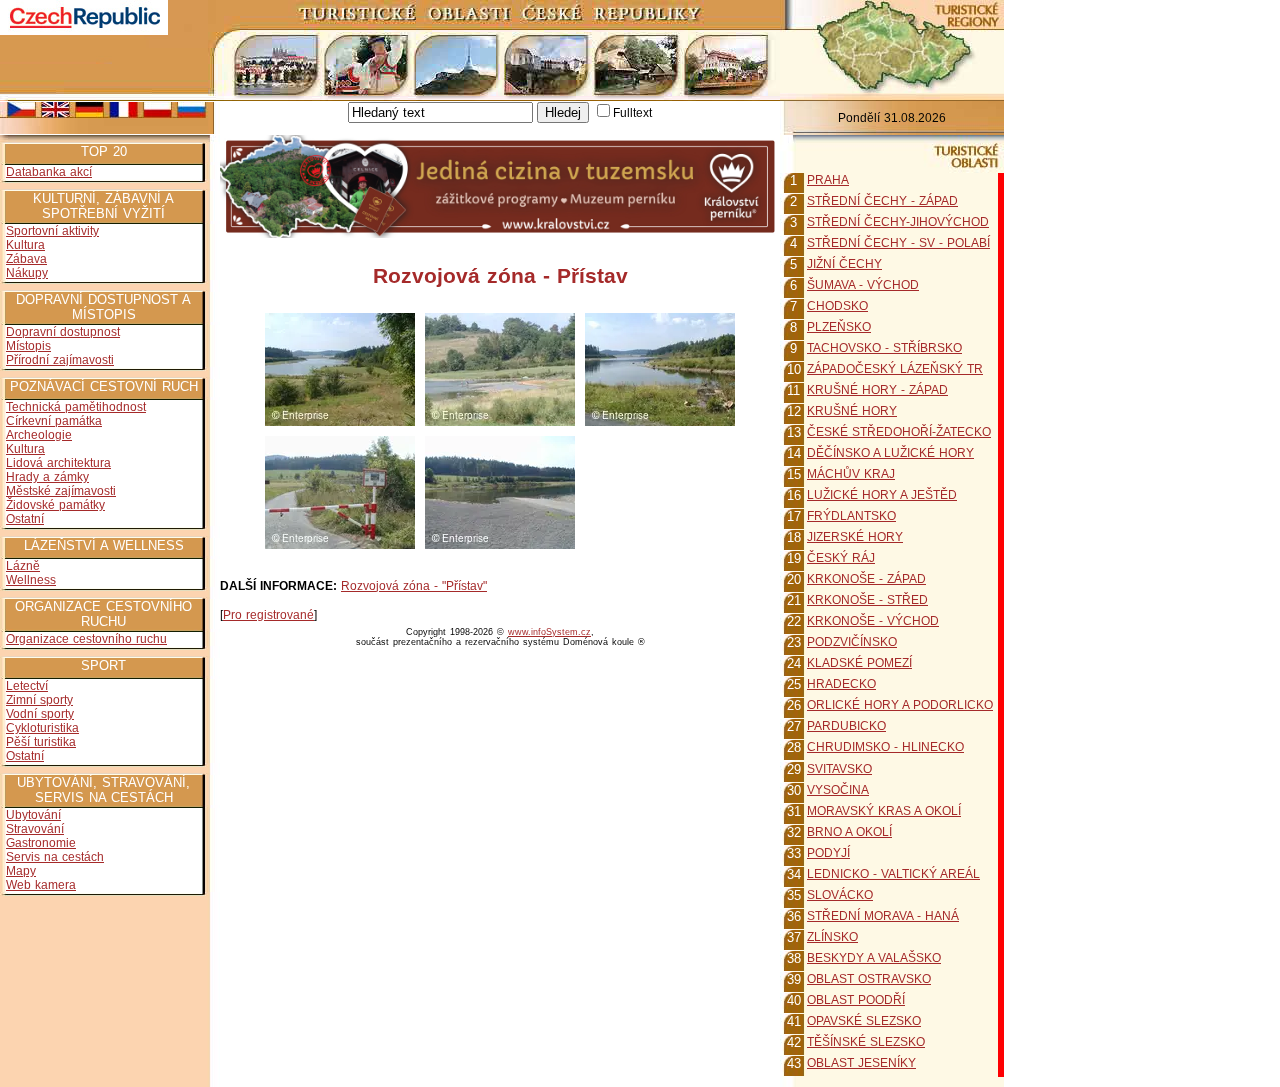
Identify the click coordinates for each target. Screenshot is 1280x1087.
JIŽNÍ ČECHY (844, 264)
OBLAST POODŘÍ (856, 1000)
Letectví (27, 686)
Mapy (21, 871)
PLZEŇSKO (839, 327)
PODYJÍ (828, 853)
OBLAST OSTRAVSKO (869, 979)
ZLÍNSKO (832, 937)
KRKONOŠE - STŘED (867, 600)
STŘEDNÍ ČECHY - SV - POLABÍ (898, 243)
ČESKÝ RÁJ (841, 558)
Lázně (23, 566)
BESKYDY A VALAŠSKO (874, 958)
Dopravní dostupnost (63, 332)
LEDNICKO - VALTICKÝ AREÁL (893, 874)
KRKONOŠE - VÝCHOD (873, 621)
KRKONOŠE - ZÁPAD (866, 579)
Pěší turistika (41, 742)
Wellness (31, 580)
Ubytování (33, 815)
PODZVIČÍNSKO (852, 642)
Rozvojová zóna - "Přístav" (414, 586)
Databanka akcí (49, 172)
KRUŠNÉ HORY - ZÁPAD (877, 390)
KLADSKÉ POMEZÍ (859, 663)
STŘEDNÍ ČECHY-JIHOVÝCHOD (898, 222)
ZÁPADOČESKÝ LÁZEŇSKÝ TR (895, 369)
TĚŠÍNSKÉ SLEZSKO (866, 1042)
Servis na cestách (55, 857)
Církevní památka (54, 421)
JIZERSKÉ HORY (855, 537)
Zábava (26, 259)
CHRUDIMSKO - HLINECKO (885, 747)
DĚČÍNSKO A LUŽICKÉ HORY (890, 453)
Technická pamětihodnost (76, 407)
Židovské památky (55, 505)
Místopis (28, 346)
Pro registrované (268, 615)
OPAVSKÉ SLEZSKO (864, 1021)
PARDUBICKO (846, 726)
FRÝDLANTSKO (851, 516)
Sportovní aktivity (52, 231)
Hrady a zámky (47, 477)
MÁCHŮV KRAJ (851, 474)
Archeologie (39, 435)
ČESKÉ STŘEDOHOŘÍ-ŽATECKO (899, 432)
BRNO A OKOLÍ (849, 832)
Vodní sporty (40, 714)
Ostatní (25, 519)
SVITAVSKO (839, 769)
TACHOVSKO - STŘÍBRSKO (884, 348)
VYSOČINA (838, 790)
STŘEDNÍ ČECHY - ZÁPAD (882, 201)
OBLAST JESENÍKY (861, 1063)
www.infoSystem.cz (549, 632)
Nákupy (27, 273)
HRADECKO (841, 684)
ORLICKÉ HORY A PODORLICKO (900, 705)
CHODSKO (837, 306)
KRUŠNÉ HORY (852, 411)
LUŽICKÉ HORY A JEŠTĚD (882, 495)
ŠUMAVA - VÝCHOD (863, 285)
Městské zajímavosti (61, 491)
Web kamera (41, 885)
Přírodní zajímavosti (60, 360)
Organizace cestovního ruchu (86, 639)
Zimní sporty (39, 700)
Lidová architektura (58, 463)
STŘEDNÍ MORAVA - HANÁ (883, 916)
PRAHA (828, 180)
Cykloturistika (42, 728)
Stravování (35, 829)
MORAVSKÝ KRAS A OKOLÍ (884, 811)
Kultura (25, 245)
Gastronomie (41, 843)
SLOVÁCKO (840, 895)
